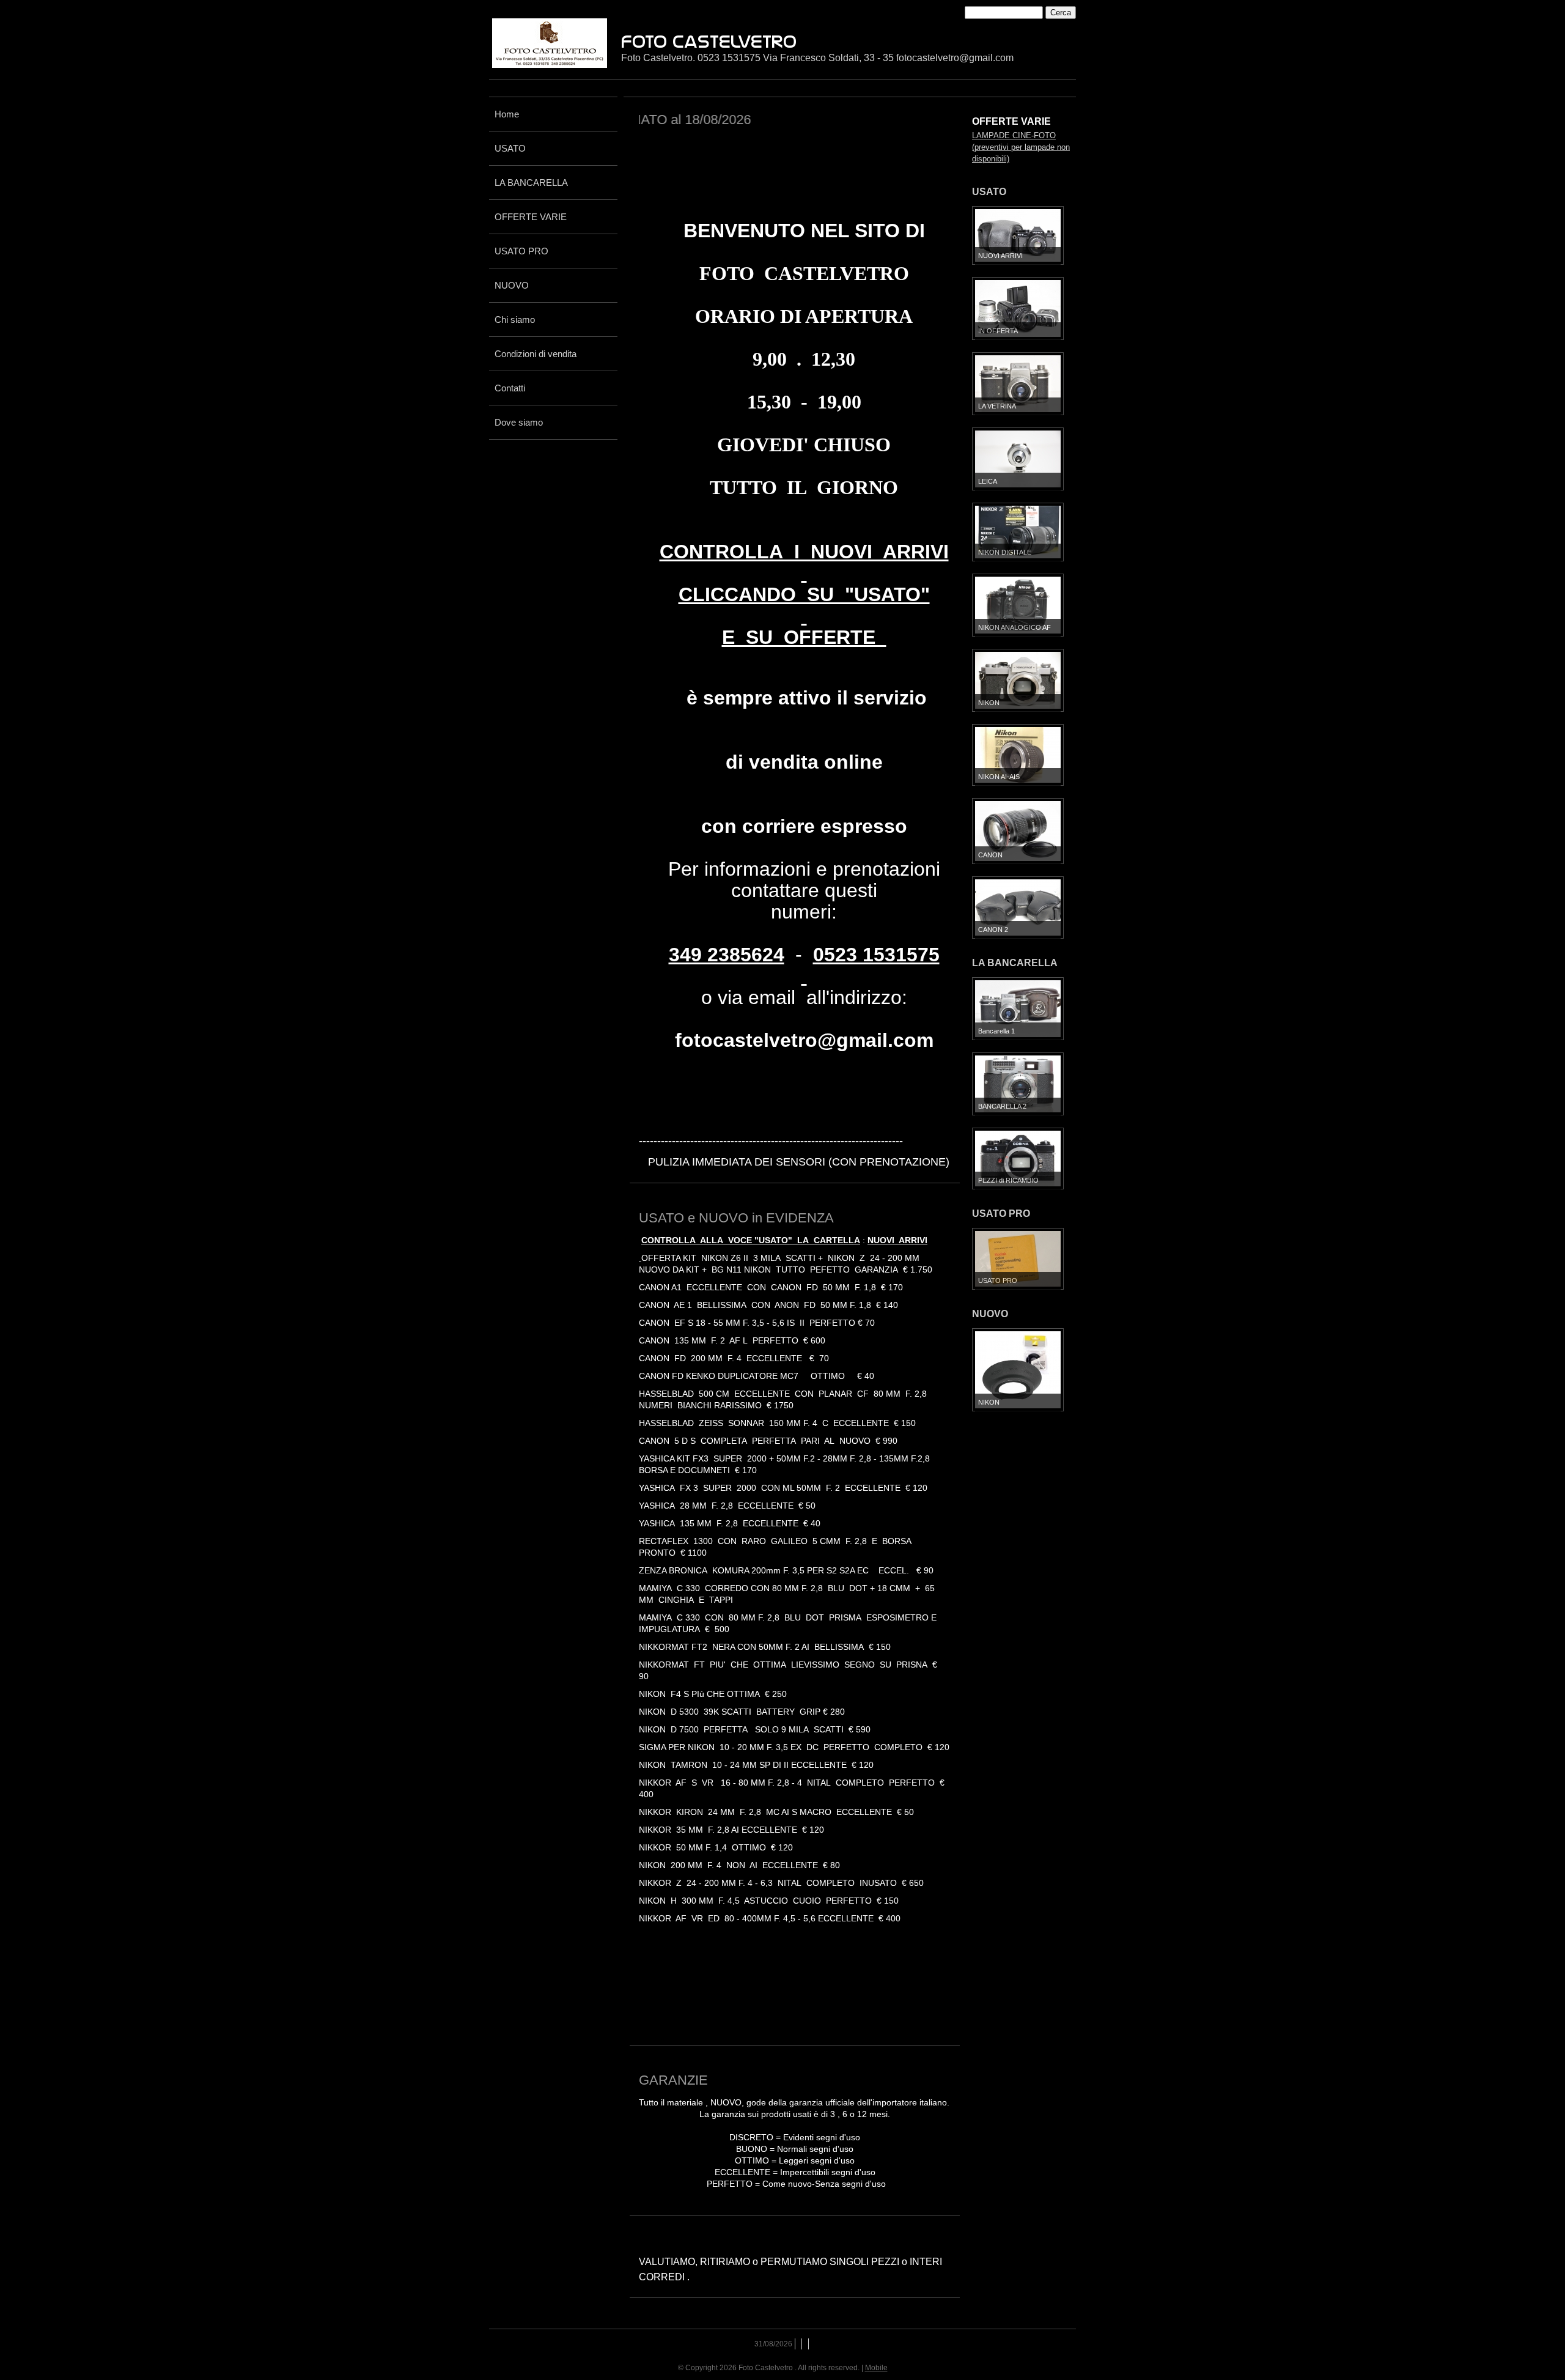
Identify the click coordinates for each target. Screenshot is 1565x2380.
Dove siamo (519, 422)
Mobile (876, 2368)
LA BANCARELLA (531, 183)
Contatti (510, 388)
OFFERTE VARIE (531, 217)
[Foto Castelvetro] (550, 43)
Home (507, 114)
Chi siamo (515, 320)
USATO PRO (521, 251)
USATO (510, 148)
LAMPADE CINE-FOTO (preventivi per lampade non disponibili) (1021, 147)
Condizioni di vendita (536, 354)
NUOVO (512, 285)
